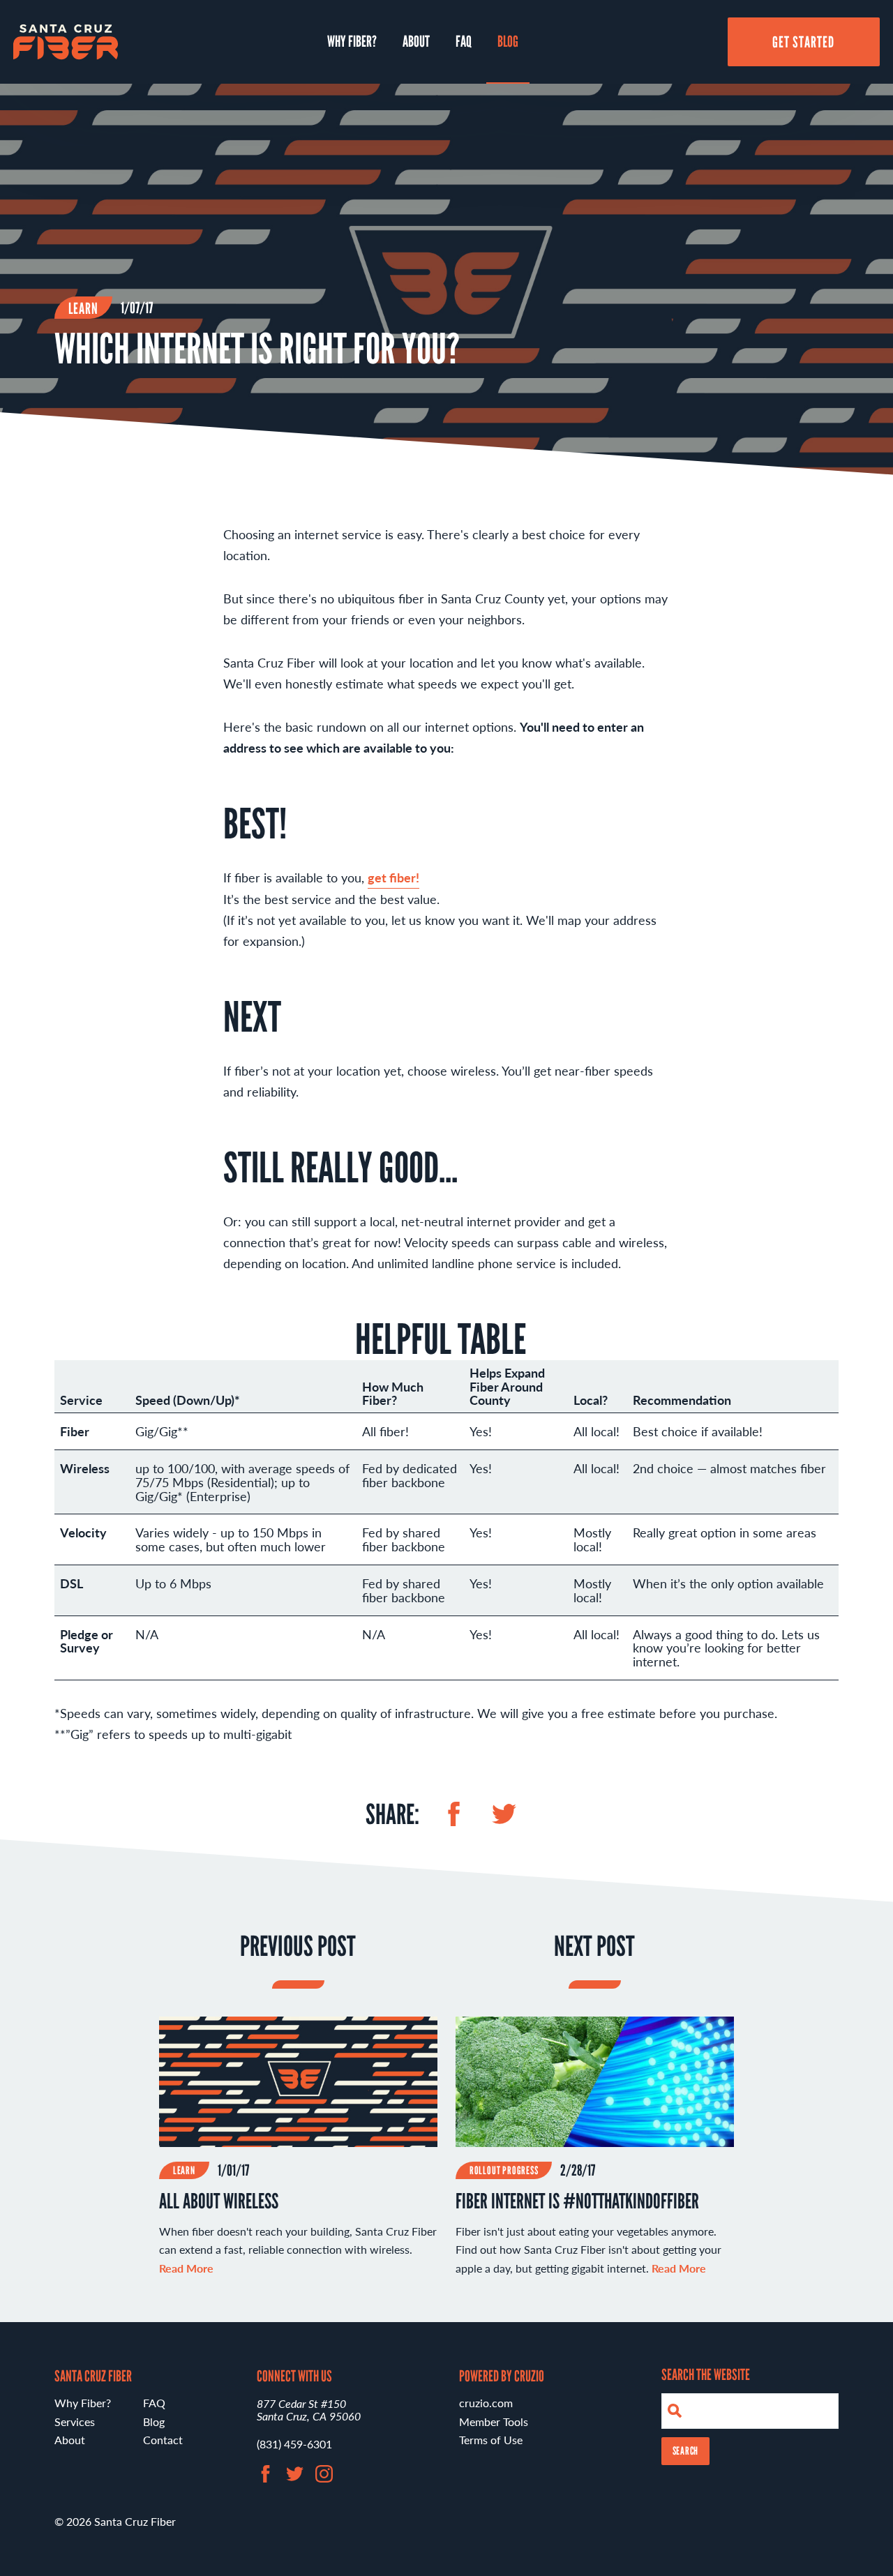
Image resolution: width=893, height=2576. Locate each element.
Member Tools (494, 2421)
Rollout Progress (504, 2170)
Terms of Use (491, 2440)
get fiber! (393, 877)
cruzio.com (486, 2403)
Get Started (804, 42)
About (416, 41)
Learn (84, 308)
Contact (163, 2440)
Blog (508, 41)
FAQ (464, 41)
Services (75, 2421)
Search (686, 2451)
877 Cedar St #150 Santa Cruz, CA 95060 (309, 2410)
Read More (679, 2268)
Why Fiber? (352, 41)
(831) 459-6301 (294, 2444)
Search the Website (706, 2374)
